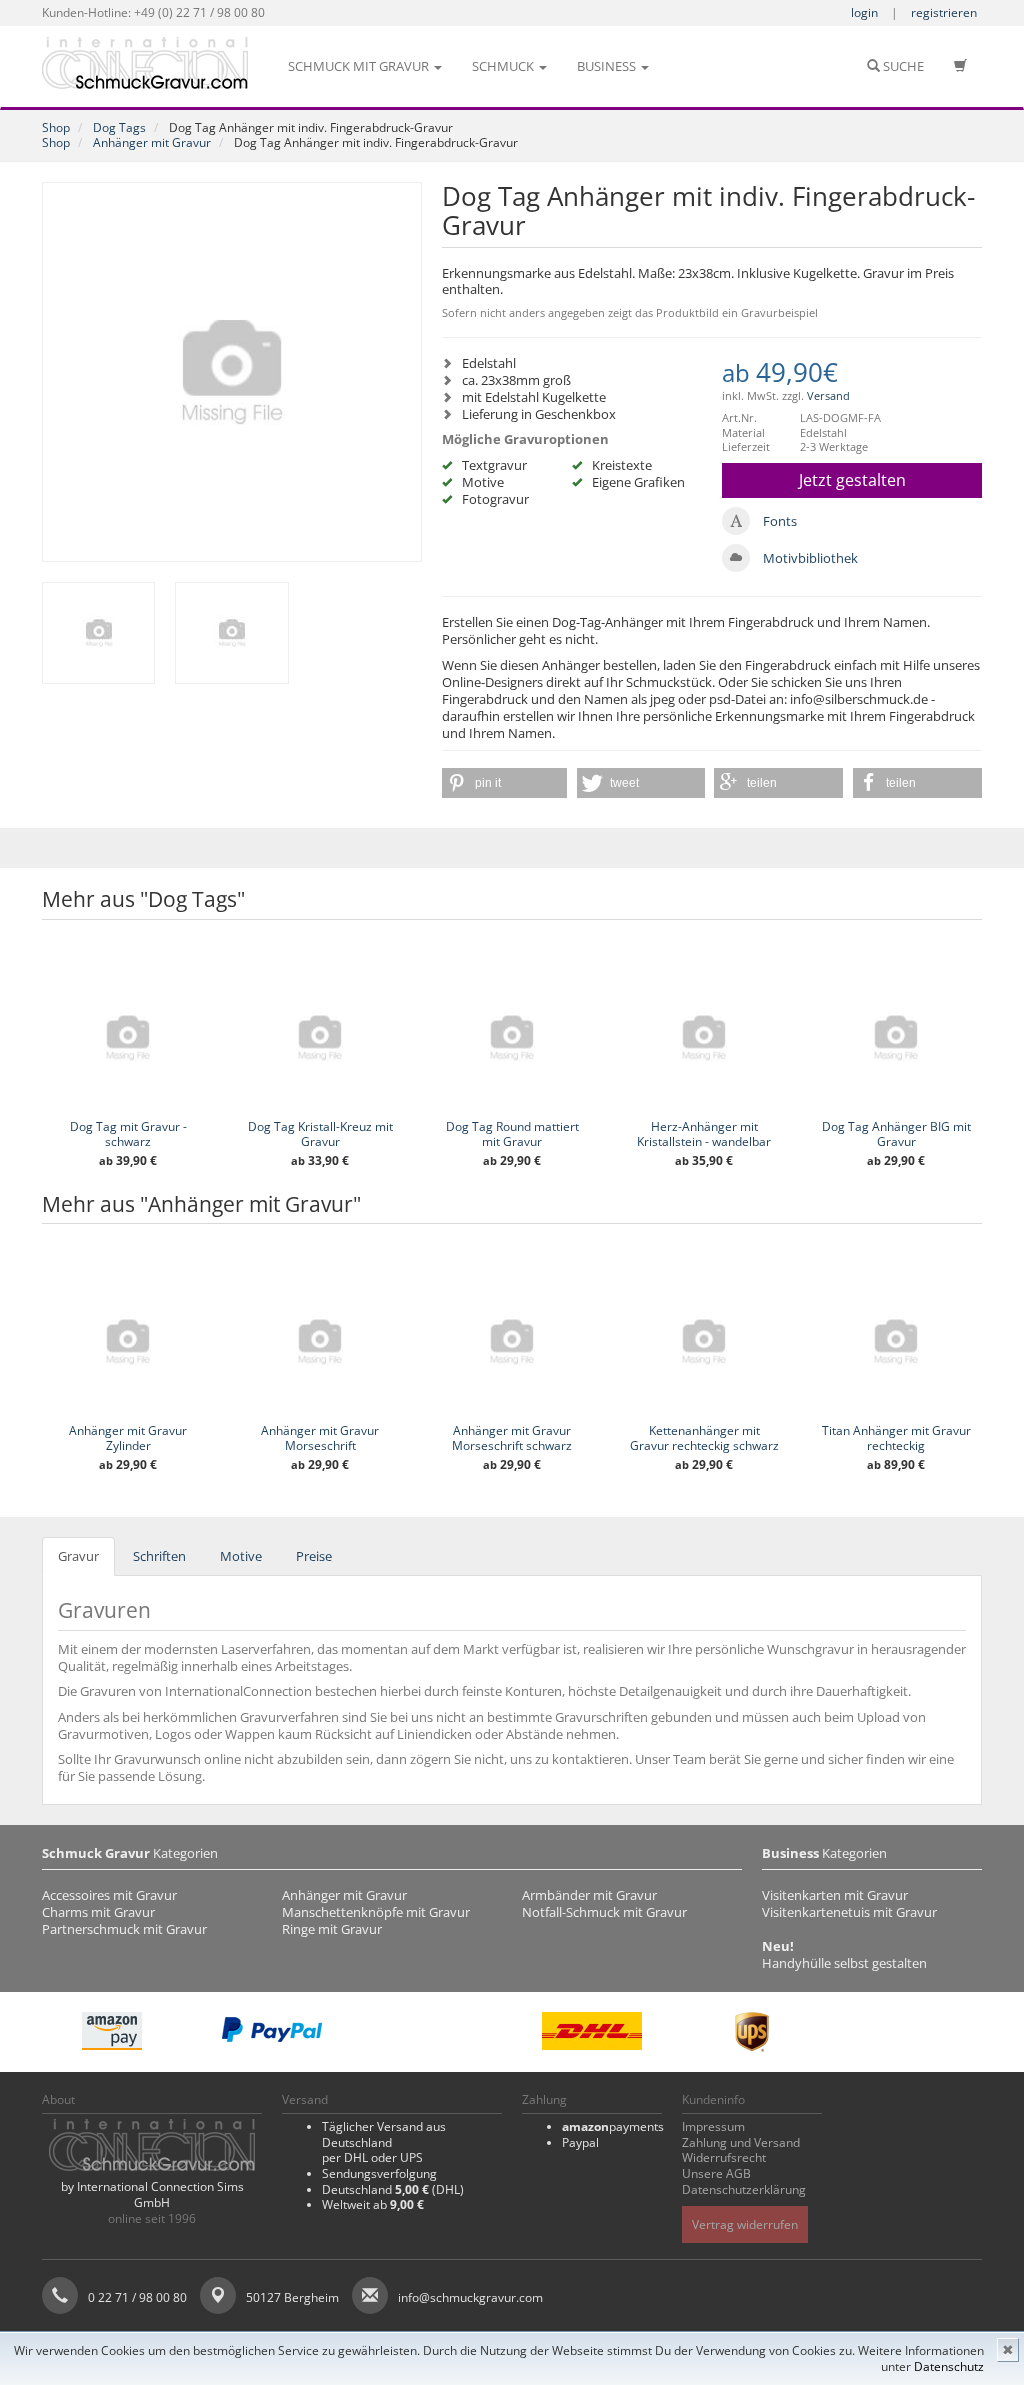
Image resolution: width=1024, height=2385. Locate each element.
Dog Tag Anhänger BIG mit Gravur (896, 1134)
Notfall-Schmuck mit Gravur (604, 1912)
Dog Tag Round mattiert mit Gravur (512, 1134)
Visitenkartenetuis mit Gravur (849, 1912)
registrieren (944, 12)
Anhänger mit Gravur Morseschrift (320, 1438)
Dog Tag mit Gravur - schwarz (128, 1134)
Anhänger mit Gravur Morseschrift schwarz (512, 1438)
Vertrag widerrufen (745, 2224)
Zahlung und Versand (741, 2142)
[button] (504, 783)
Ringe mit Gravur (332, 1929)
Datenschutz (949, 2366)
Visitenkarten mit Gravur (835, 1895)
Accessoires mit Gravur (109, 1895)
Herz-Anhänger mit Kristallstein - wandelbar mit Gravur (704, 1141)
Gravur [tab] (78, 1556)
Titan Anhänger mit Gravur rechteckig (896, 1438)
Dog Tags (119, 127)
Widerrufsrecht (724, 2157)
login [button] (864, 12)
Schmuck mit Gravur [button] (360, 66)
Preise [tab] (314, 1556)
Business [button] (608, 66)
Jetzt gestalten (852, 480)
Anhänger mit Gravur (152, 142)
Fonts (780, 521)
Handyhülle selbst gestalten (844, 1963)
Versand (828, 395)
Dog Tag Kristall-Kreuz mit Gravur (320, 1134)
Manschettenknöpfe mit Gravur (376, 1912)
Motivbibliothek (810, 558)
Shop (56, 127)
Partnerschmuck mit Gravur (124, 1929)
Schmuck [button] (504, 66)
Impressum (713, 2126)
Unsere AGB (716, 2173)
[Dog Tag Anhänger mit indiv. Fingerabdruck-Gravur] (232, 372)
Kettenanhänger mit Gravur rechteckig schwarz (704, 1438)
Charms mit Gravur (98, 1912)
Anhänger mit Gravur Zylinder (128, 1438)
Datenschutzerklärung (744, 2189)
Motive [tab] (241, 1556)
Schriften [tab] (159, 1556)
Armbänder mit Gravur (589, 1895)
